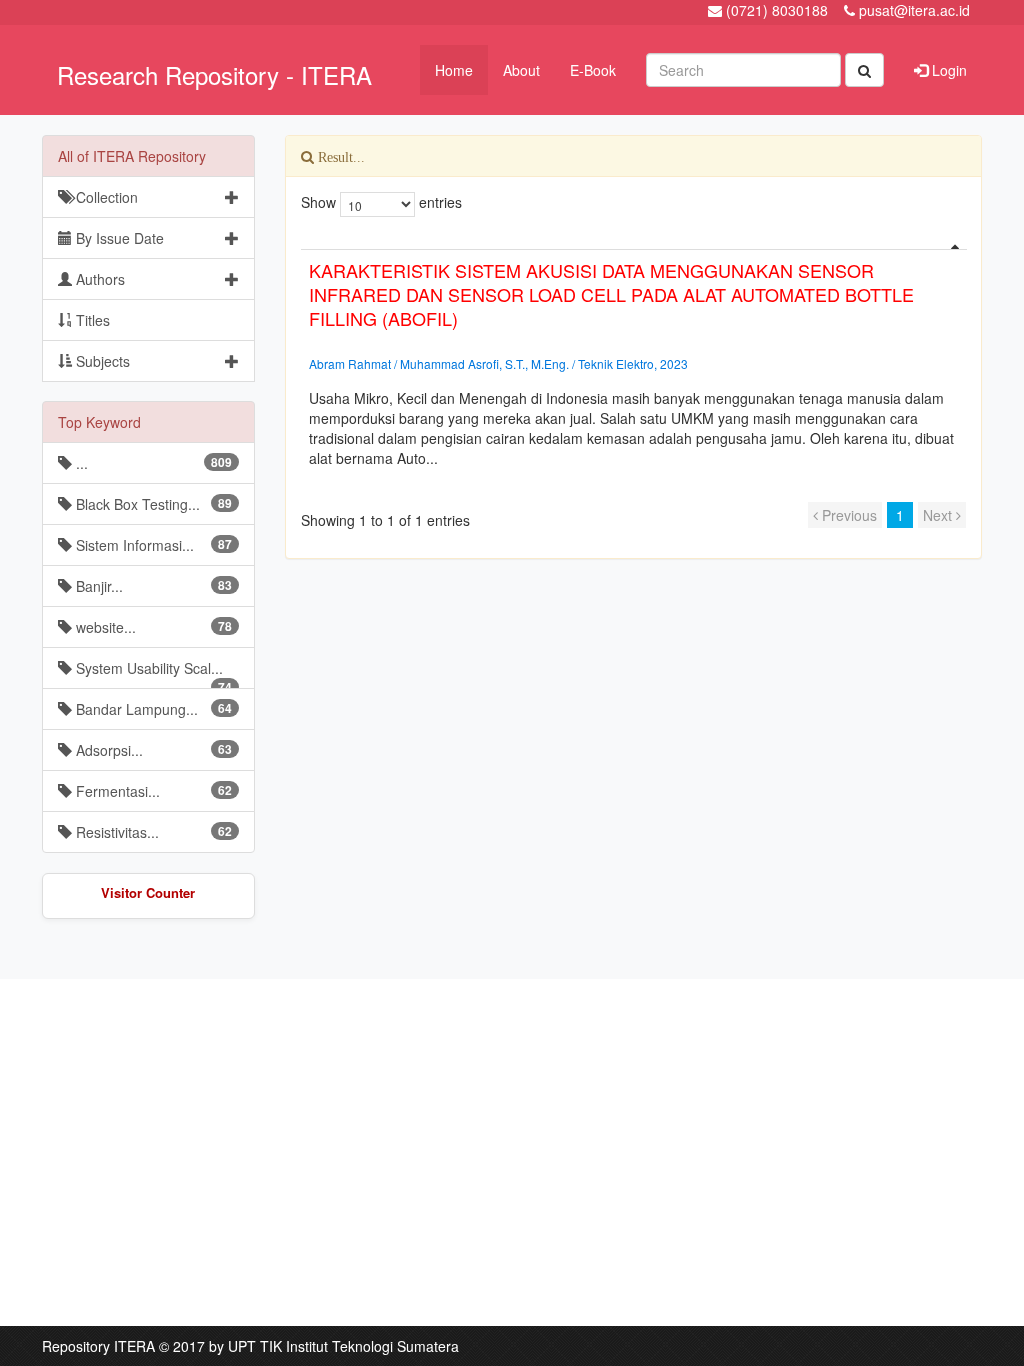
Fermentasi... (152, 791)
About (521, 70)
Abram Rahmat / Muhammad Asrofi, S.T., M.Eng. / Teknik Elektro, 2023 (498, 363)
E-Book (593, 70)
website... (152, 627)
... (152, 463)
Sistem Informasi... (152, 545)
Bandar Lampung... (152, 709)
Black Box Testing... (152, 504)
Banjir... (152, 586)
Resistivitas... (152, 832)
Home (454, 70)
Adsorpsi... (152, 750)
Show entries (381, 202)
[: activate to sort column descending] (634, 241)
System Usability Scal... (152, 673)
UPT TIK (255, 1346)
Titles (91, 320)
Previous (847, 515)
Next (939, 515)
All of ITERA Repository (132, 156)
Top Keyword (99, 422)
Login (947, 70)
